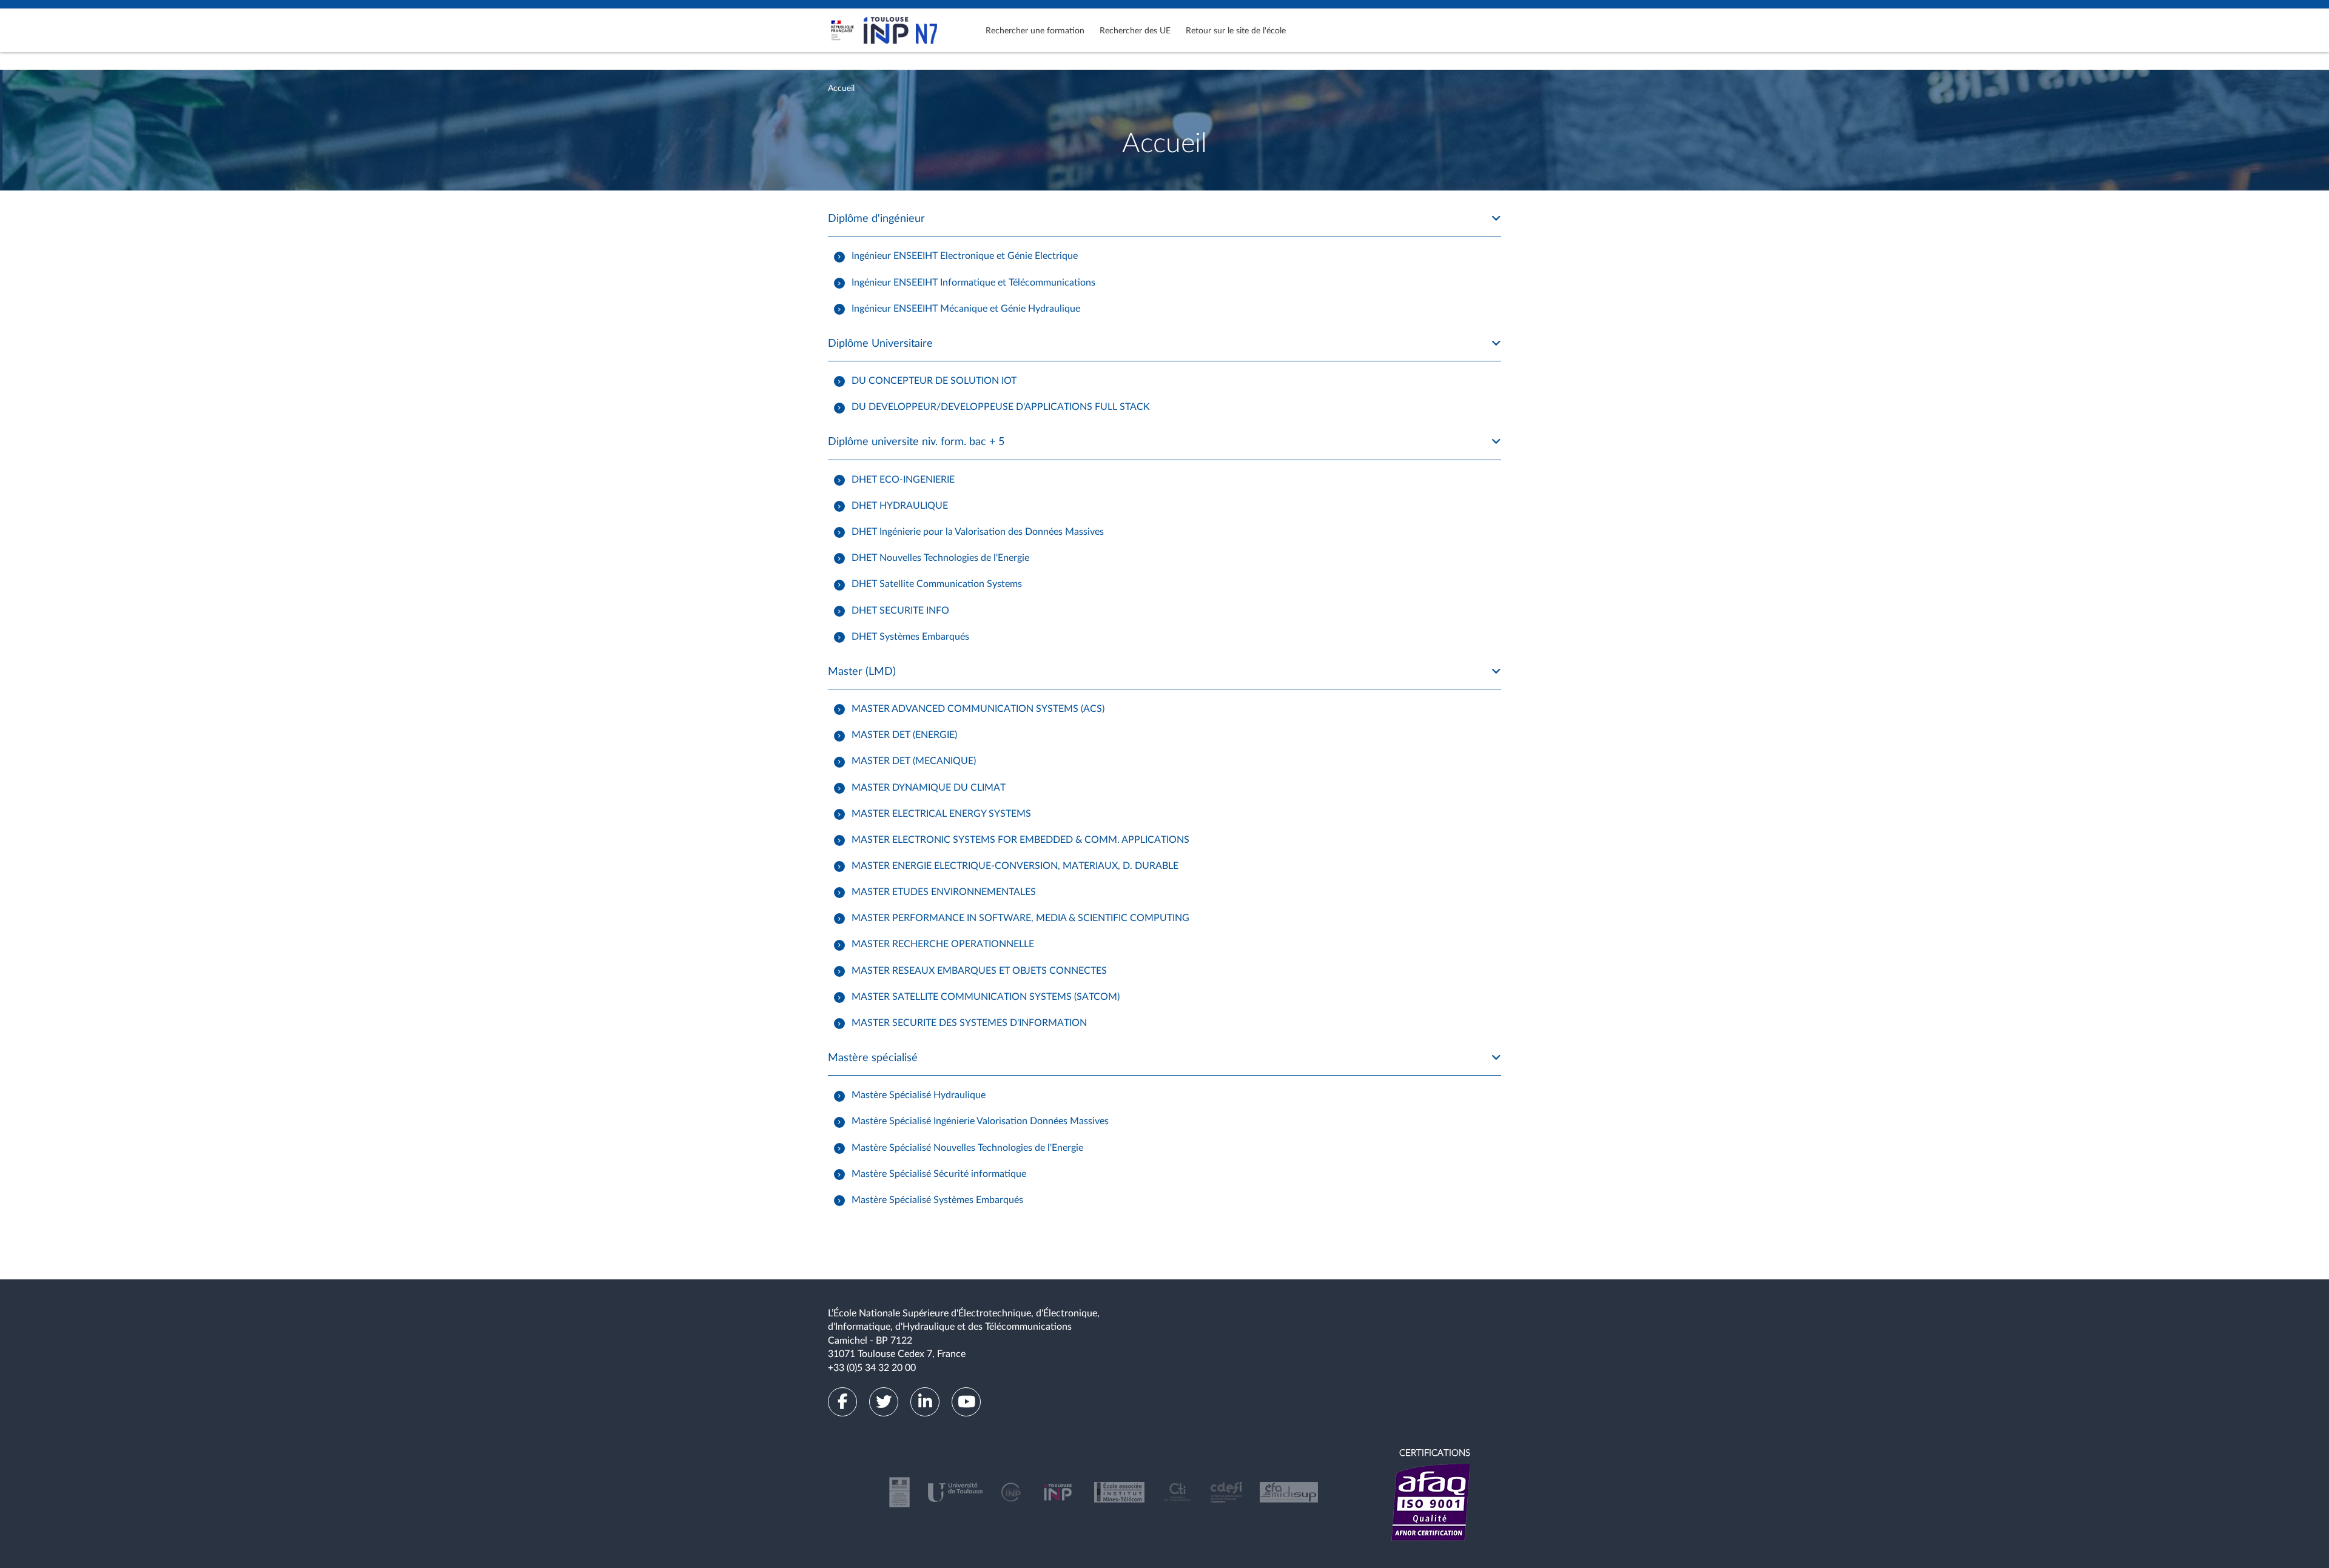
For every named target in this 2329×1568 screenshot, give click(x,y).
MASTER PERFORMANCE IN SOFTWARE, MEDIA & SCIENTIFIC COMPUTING (1020, 918)
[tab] (1164, 219)
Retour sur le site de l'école (1236, 31)
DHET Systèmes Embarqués (910, 636)
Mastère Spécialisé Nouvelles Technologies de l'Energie (967, 1147)
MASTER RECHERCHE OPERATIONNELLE (943, 944)
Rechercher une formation (1035, 31)
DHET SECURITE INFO (900, 610)
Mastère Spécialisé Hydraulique (919, 1095)
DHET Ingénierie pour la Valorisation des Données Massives (978, 532)
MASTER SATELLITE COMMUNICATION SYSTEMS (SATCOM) (986, 996)
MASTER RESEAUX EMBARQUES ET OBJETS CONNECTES (979, 970)
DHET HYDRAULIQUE (900, 506)
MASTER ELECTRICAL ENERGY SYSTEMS (941, 813)
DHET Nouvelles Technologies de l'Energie (940, 558)
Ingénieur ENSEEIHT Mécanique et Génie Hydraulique (966, 308)
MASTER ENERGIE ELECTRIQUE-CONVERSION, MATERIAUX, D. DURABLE (1015, 866)
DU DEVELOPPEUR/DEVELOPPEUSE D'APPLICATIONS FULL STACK (1001, 407)
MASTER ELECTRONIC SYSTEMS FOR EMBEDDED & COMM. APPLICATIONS (1020, 840)
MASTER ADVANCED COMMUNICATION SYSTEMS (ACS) (978, 709)
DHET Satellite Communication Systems (937, 584)
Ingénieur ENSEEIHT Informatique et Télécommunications (973, 282)
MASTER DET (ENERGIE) (904, 735)
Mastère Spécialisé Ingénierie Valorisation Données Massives (980, 1121)
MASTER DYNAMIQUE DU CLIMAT (929, 787)
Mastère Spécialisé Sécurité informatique (939, 1174)
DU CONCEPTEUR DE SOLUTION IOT (934, 381)
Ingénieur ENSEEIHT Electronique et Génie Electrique (965, 256)
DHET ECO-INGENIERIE (903, 480)
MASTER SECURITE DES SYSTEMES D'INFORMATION (969, 1023)
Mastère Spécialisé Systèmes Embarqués (937, 1200)
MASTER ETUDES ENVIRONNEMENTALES (944, 892)
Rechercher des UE (1135, 31)
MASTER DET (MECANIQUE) (914, 761)
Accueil (841, 89)
